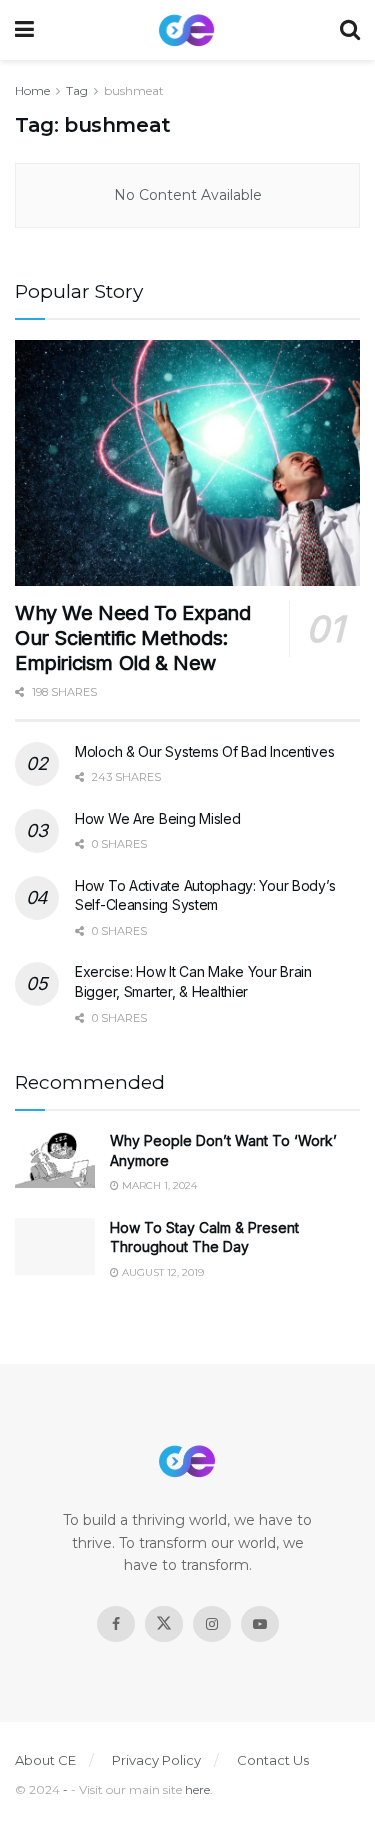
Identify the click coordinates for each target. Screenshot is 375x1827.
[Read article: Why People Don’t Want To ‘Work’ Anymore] (55, 1159)
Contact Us (273, 1760)
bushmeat (134, 90)
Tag (77, 90)
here (197, 1789)
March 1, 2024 (158, 1185)
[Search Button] (350, 30)
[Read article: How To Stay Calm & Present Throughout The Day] (55, 1246)
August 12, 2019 (161, 1272)
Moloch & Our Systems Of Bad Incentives (204, 751)
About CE (45, 1760)
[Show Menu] (24, 30)
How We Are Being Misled (158, 818)
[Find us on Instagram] (212, 1624)
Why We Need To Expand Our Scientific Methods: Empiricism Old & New (133, 638)
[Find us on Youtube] (260, 1624)
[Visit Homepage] (187, 30)
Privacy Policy (156, 1760)
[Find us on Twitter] (164, 1624)
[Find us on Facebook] (116, 1624)
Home (32, 90)
